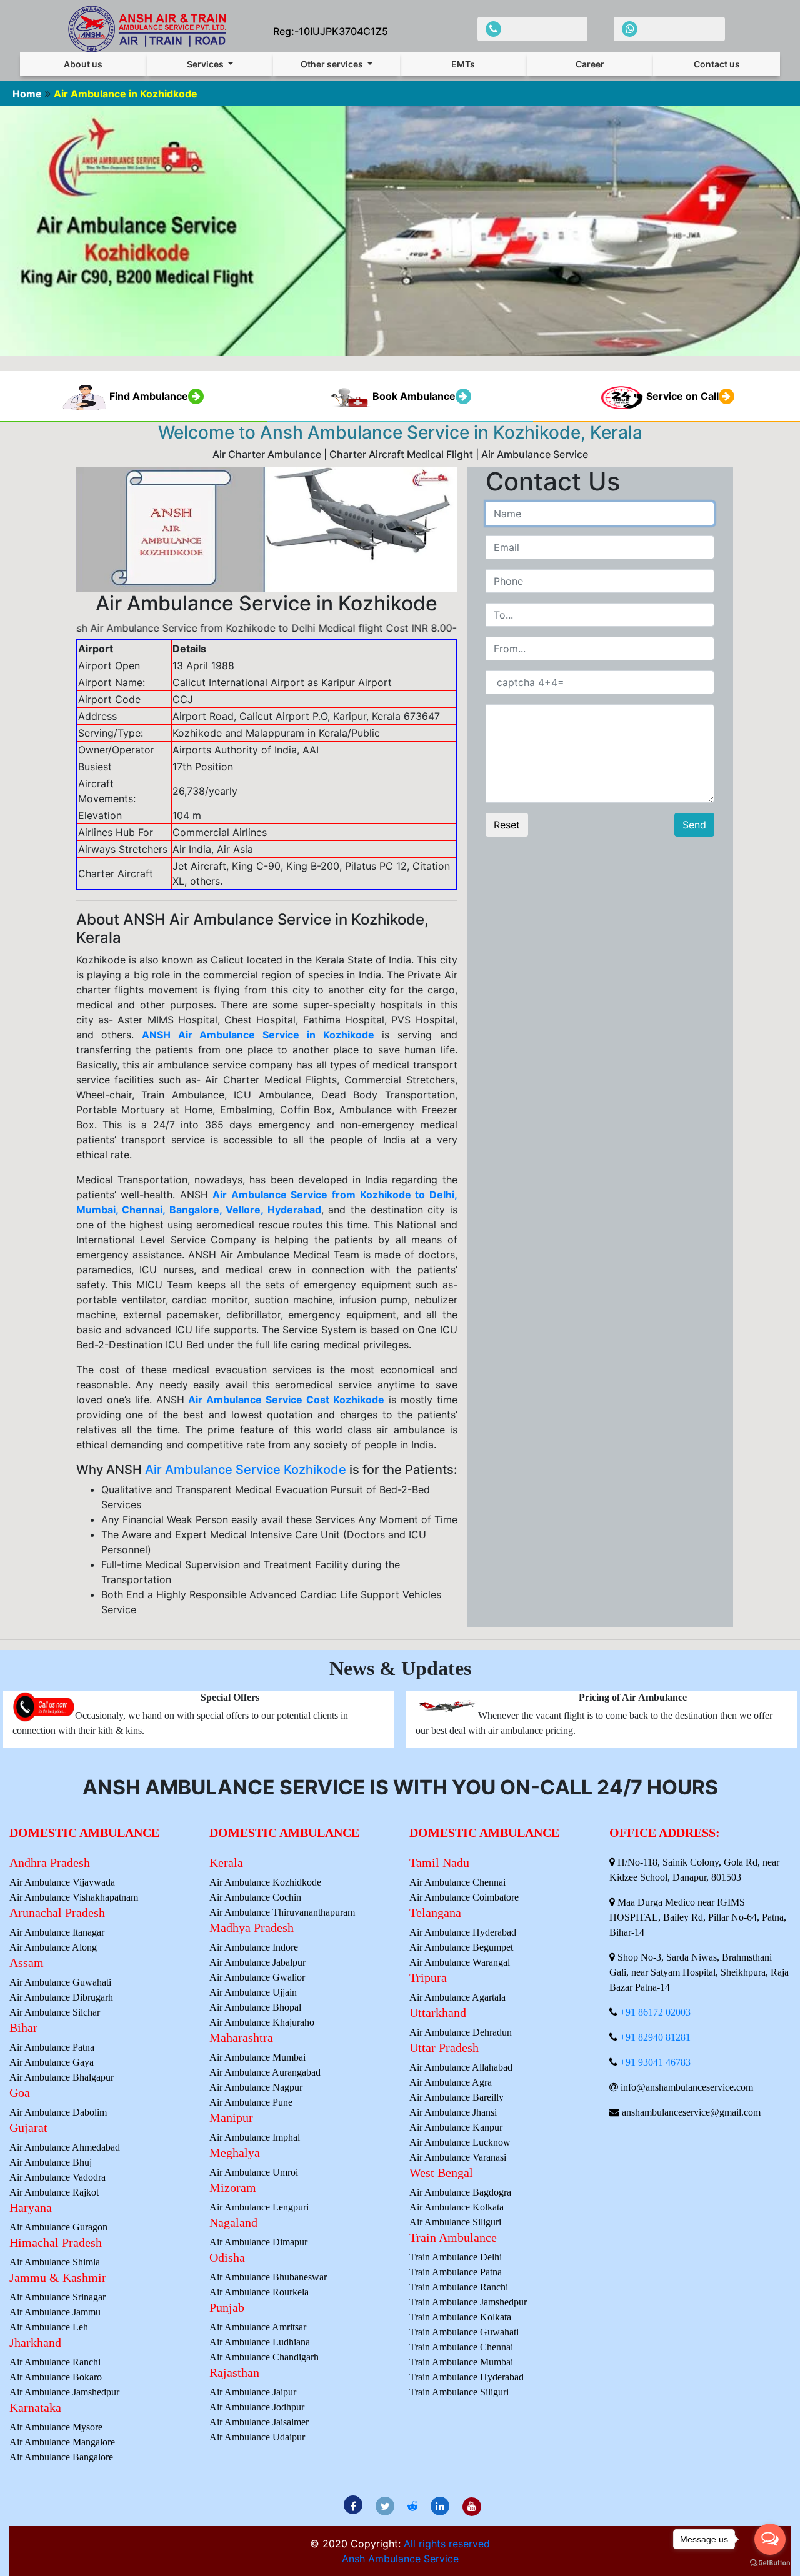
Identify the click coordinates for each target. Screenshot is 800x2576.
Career (590, 64)
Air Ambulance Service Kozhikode (246, 1470)
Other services (333, 64)
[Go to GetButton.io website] (770, 2563)
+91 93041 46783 (655, 2062)
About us (83, 64)
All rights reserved (447, 2544)
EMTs (463, 64)
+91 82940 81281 (655, 2037)
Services (206, 64)
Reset (507, 825)
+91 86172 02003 (655, 2012)
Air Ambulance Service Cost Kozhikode (286, 1400)
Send (694, 825)
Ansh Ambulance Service (400, 2559)
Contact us (717, 64)
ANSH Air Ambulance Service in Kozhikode (258, 1035)
